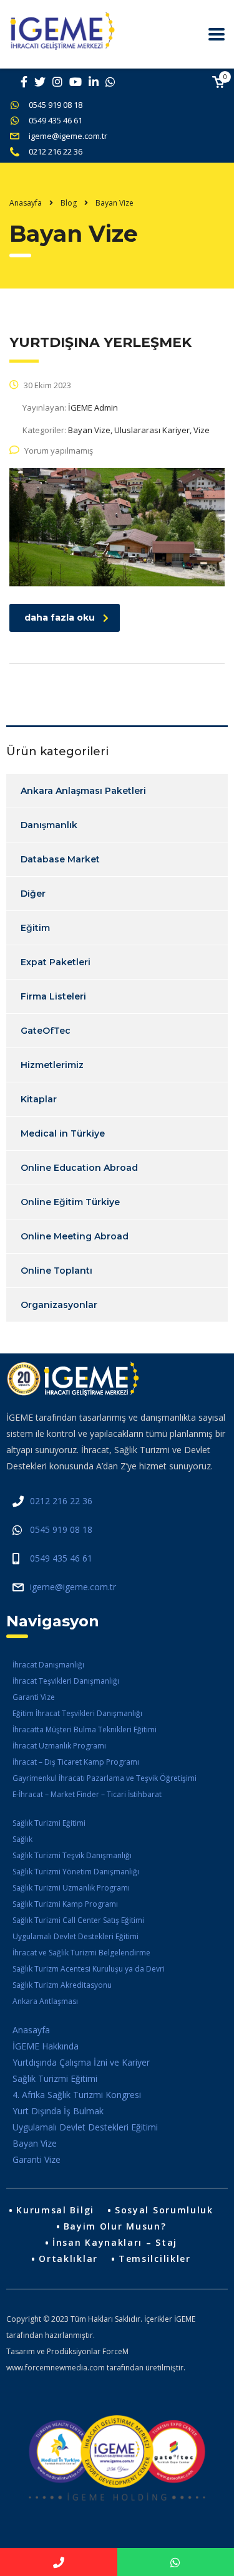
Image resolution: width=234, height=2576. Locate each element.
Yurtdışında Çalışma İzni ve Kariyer (81, 2062)
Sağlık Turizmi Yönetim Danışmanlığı (76, 1872)
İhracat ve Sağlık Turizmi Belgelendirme (81, 1953)
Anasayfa (26, 203)
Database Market (60, 859)
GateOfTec (46, 1031)
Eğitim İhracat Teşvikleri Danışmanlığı (77, 1713)
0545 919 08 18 (56, 105)
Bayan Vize (35, 2143)
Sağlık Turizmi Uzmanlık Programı (71, 1888)
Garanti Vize (34, 1697)
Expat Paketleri (56, 962)
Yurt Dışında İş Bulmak (58, 2111)
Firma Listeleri (53, 996)
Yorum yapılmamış (59, 451)
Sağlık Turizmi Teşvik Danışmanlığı (72, 1855)
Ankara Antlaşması (45, 2001)
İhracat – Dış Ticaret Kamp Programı (76, 1762)
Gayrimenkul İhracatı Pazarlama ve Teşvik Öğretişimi (105, 1778)
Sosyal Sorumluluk (164, 2210)
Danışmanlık (49, 825)
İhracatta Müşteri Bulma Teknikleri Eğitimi (85, 1729)
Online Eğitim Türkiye (70, 1202)
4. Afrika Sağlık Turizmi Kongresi (77, 2095)
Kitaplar (39, 1099)
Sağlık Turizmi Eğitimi (49, 1823)
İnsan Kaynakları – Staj (115, 2242)
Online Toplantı (56, 1271)
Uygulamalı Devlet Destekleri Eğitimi (76, 1936)
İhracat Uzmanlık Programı (59, 1746)
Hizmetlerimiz (52, 1065)
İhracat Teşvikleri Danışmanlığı (66, 1681)
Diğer (33, 894)
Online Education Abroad (79, 1168)
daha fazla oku (60, 618)
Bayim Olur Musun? (115, 2226)
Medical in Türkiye (63, 1133)
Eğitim (35, 928)
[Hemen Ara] (59, 2562)
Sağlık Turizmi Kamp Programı (65, 1904)
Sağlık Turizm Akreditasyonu (62, 1985)
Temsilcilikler (155, 2259)
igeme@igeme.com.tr (68, 136)
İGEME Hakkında (46, 2046)
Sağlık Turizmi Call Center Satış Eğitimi (78, 1920)
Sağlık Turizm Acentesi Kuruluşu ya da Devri (89, 1969)
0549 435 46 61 (56, 120)
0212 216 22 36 (56, 151)
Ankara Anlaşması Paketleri (83, 791)
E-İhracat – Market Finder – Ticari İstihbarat (87, 1794)
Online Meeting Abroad (75, 1236)
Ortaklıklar (68, 2259)
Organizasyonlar (59, 1305)
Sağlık (22, 1839)
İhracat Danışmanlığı (48, 1665)
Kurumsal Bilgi (55, 2210)
